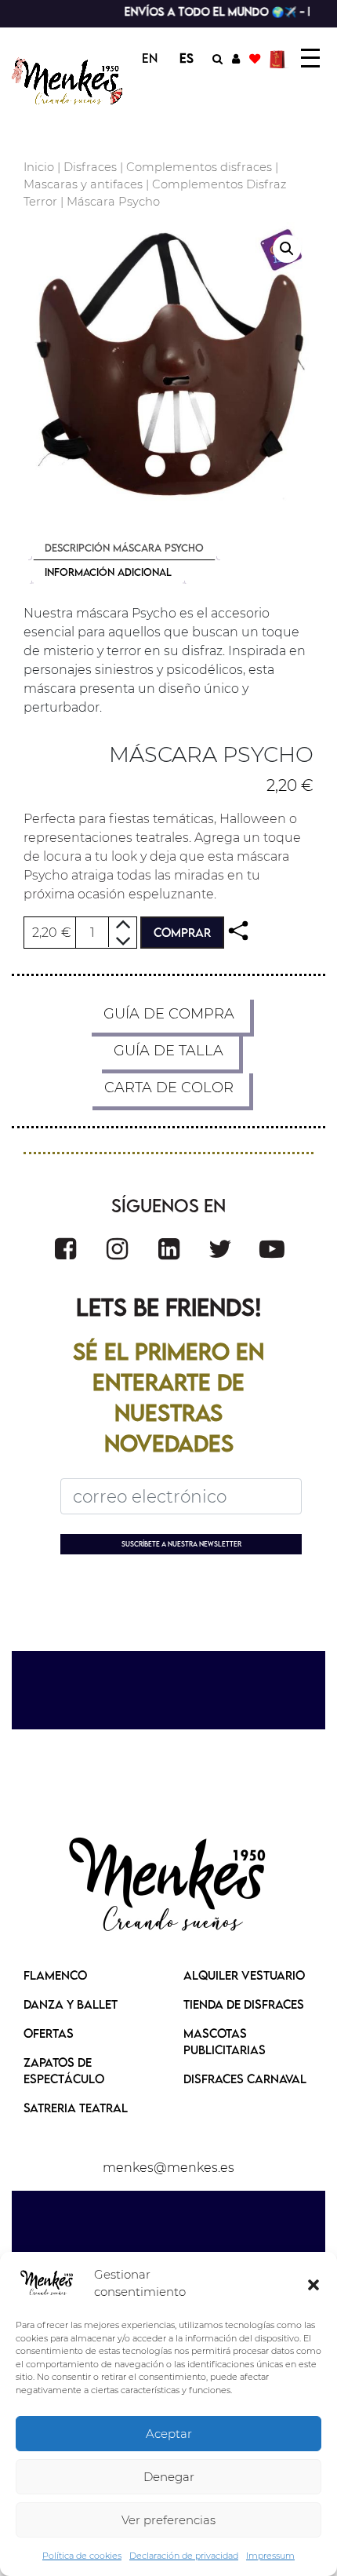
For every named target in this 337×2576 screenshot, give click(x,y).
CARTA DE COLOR (169, 1088)
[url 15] (279, 58)
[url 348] (238, 931)
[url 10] (69, 81)
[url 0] (47, 2283)
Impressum (270, 2556)
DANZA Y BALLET (71, 2004)
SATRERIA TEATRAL (76, 2108)
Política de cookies (82, 2556)
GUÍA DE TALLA (168, 1051)
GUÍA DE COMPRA (169, 1014)
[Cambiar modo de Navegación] (310, 58)
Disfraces (90, 167)
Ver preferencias (168, 2520)
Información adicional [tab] (108, 572)
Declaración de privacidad (184, 2556)
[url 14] (255, 58)
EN (150, 58)
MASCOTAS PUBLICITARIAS (225, 2041)
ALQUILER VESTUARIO (244, 1975)
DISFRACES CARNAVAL (245, 2079)
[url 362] (117, 1249)
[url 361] (65, 1249)
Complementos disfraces (199, 167)
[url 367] (168, 1886)
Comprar (182, 932)
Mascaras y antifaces (83, 184)
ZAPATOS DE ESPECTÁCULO (64, 2070)
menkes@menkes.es (168, 2168)
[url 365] (272, 1249)
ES (187, 58)
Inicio (39, 167)
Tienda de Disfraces (244, 2004)
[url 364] (220, 1249)
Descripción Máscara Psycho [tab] (124, 548)
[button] (313, 2283)
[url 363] (169, 1249)
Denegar (169, 2477)
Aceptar (169, 2434)
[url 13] (236, 58)
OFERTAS (49, 2033)
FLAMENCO (55, 1975)
